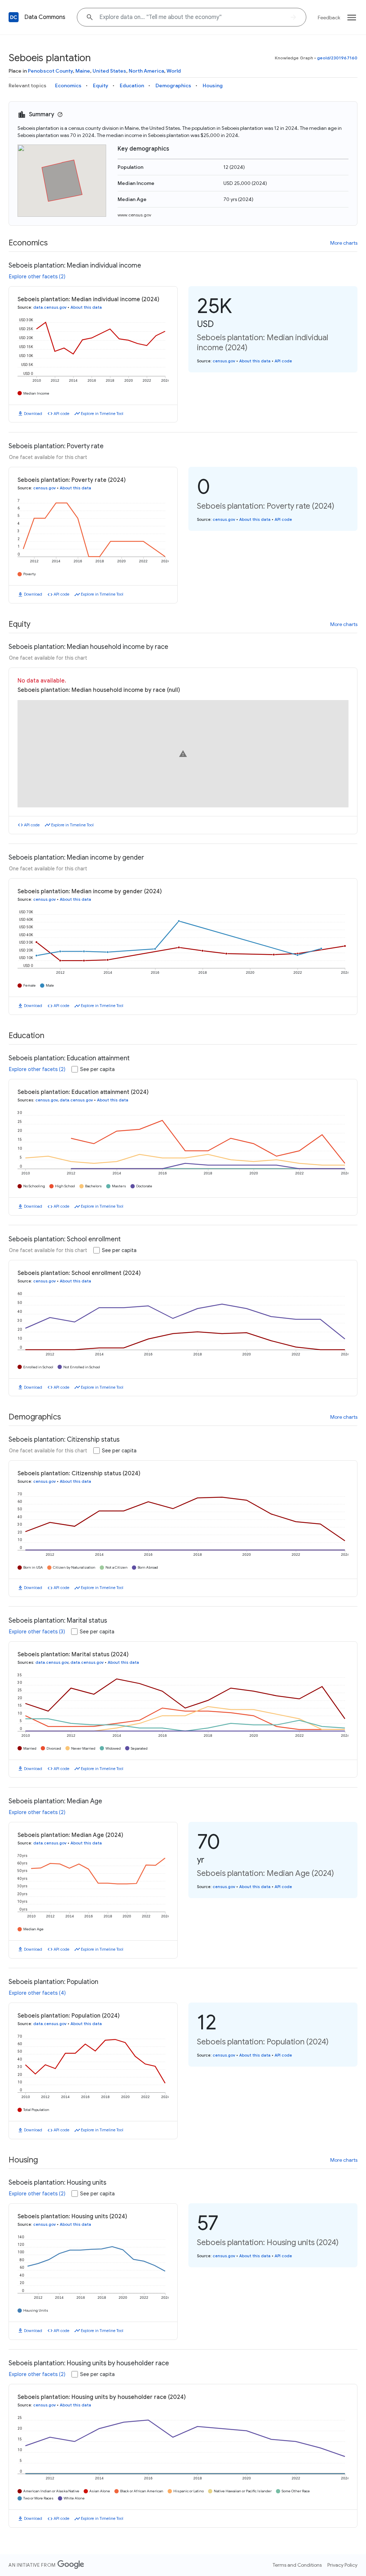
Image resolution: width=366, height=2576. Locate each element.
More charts (344, 243)
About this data (86, 307)
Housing (213, 85)
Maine (83, 71)
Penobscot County (50, 71)
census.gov (224, 361)
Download (33, 414)
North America (146, 71)
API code (61, 414)
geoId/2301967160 (337, 58)
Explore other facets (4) (37, 1993)
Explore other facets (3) (37, 1632)
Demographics (173, 85)
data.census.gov (50, 307)
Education (132, 85)
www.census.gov (134, 215)
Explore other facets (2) (37, 277)
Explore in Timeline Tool (102, 414)
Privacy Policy (342, 2565)
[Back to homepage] (14, 17)
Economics (68, 85)
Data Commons (45, 17)
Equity (101, 85)
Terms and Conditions (297, 2565)
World (174, 71)
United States (109, 71)
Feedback (329, 18)
